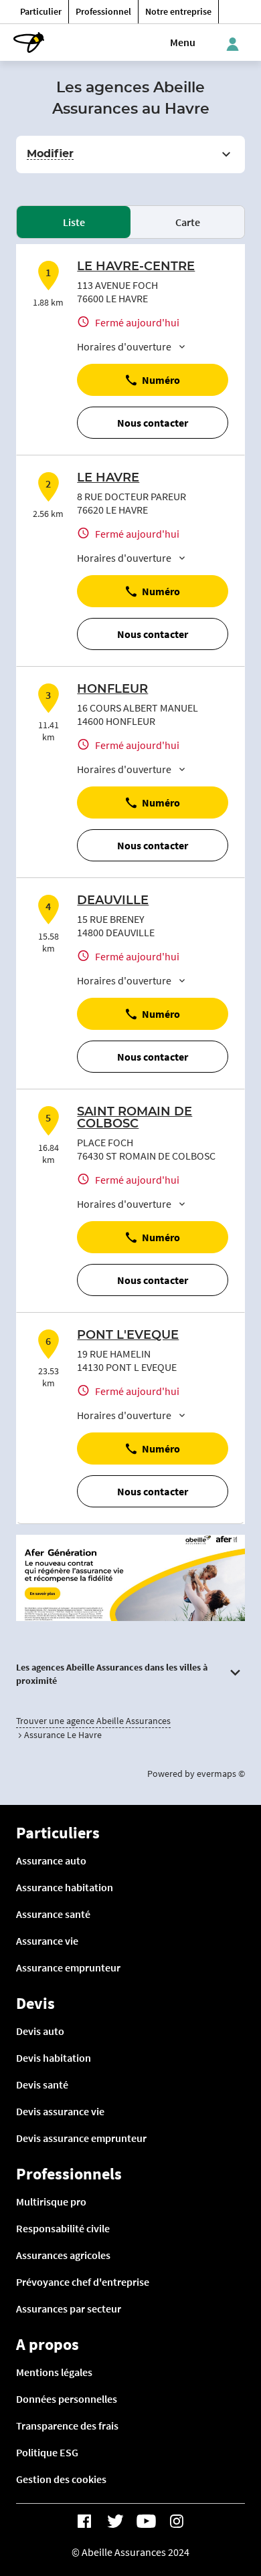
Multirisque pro (51, 2202)
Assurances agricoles (63, 2255)
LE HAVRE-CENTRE (136, 267)
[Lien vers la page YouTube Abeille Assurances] (146, 2521)
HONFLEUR (112, 689)
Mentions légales (54, 2372)
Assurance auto (51, 1860)
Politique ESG (47, 2452)
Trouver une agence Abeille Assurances (93, 1721)
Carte (188, 222)
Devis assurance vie (60, 2111)
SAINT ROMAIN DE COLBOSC (135, 1118)
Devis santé (42, 2084)
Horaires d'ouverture (124, 346)
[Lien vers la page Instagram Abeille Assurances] (177, 2521)
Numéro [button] (161, 380)
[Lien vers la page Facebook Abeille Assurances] (84, 2521)
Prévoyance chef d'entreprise (83, 2282)
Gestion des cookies (61, 2479)
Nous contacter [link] (153, 423)
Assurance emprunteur (68, 1967)
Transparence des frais (67, 2426)
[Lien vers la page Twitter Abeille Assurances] (115, 2521)
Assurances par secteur (69, 2309)
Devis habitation (54, 2058)
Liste (74, 222)
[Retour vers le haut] (215, 2503)
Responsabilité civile (63, 2228)
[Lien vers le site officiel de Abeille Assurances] (29, 42)
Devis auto (40, 2031)
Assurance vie (47, 1941)
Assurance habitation (65, 1887)
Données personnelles (67, 2399)
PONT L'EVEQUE (128, 1335)
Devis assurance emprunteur (81, 2138)
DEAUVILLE (113, 901)
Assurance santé (53, 1914)
